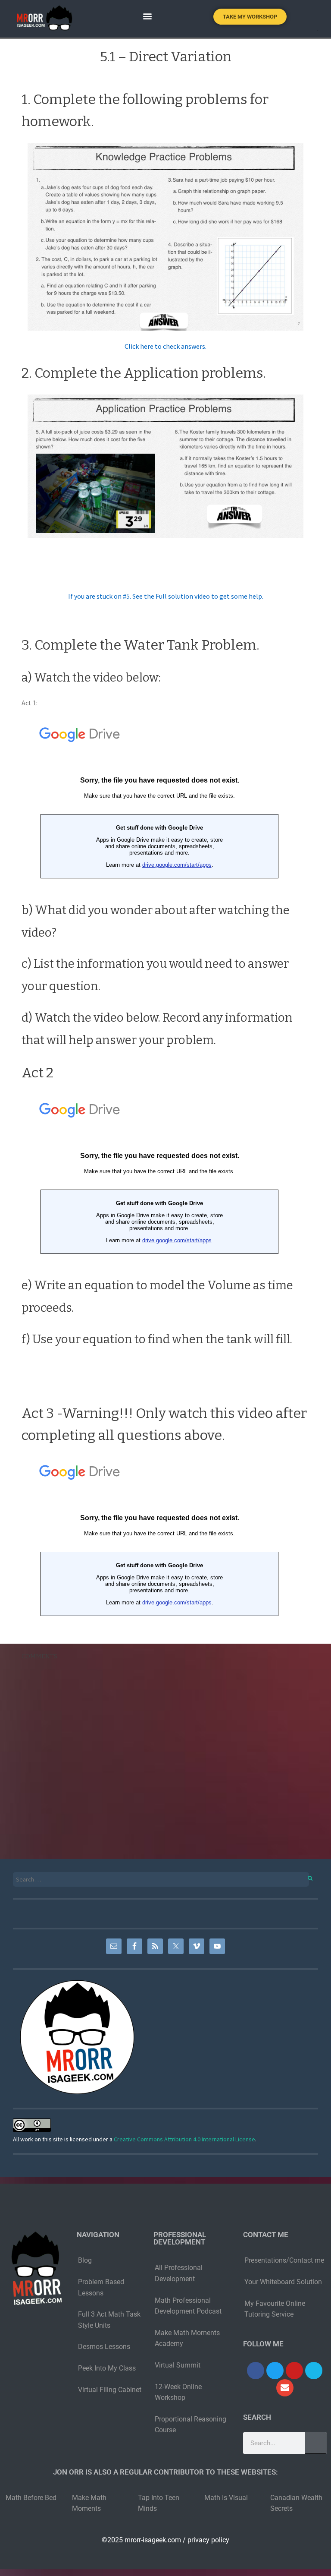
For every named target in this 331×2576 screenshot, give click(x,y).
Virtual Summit (178, 2365)
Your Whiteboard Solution (283, 2282)
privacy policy (208, 2540)
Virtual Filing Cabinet (110, 2390)
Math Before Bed (31, 2498)
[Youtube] (294, 2371)
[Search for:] (165, 1880)
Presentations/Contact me (284, 2260)
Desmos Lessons (105, 2347)
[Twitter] (275, 2371)
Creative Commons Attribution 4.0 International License (184, 2139)
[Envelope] (285, 2388)
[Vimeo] (314, 2371)
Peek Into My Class (107, 2368)
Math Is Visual (226, 2498)
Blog (85, 2260)
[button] (147, 16)
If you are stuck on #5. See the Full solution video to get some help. (166, 596)
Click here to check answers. (165, 346)
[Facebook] (256, 2371)
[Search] (305, 1877)
